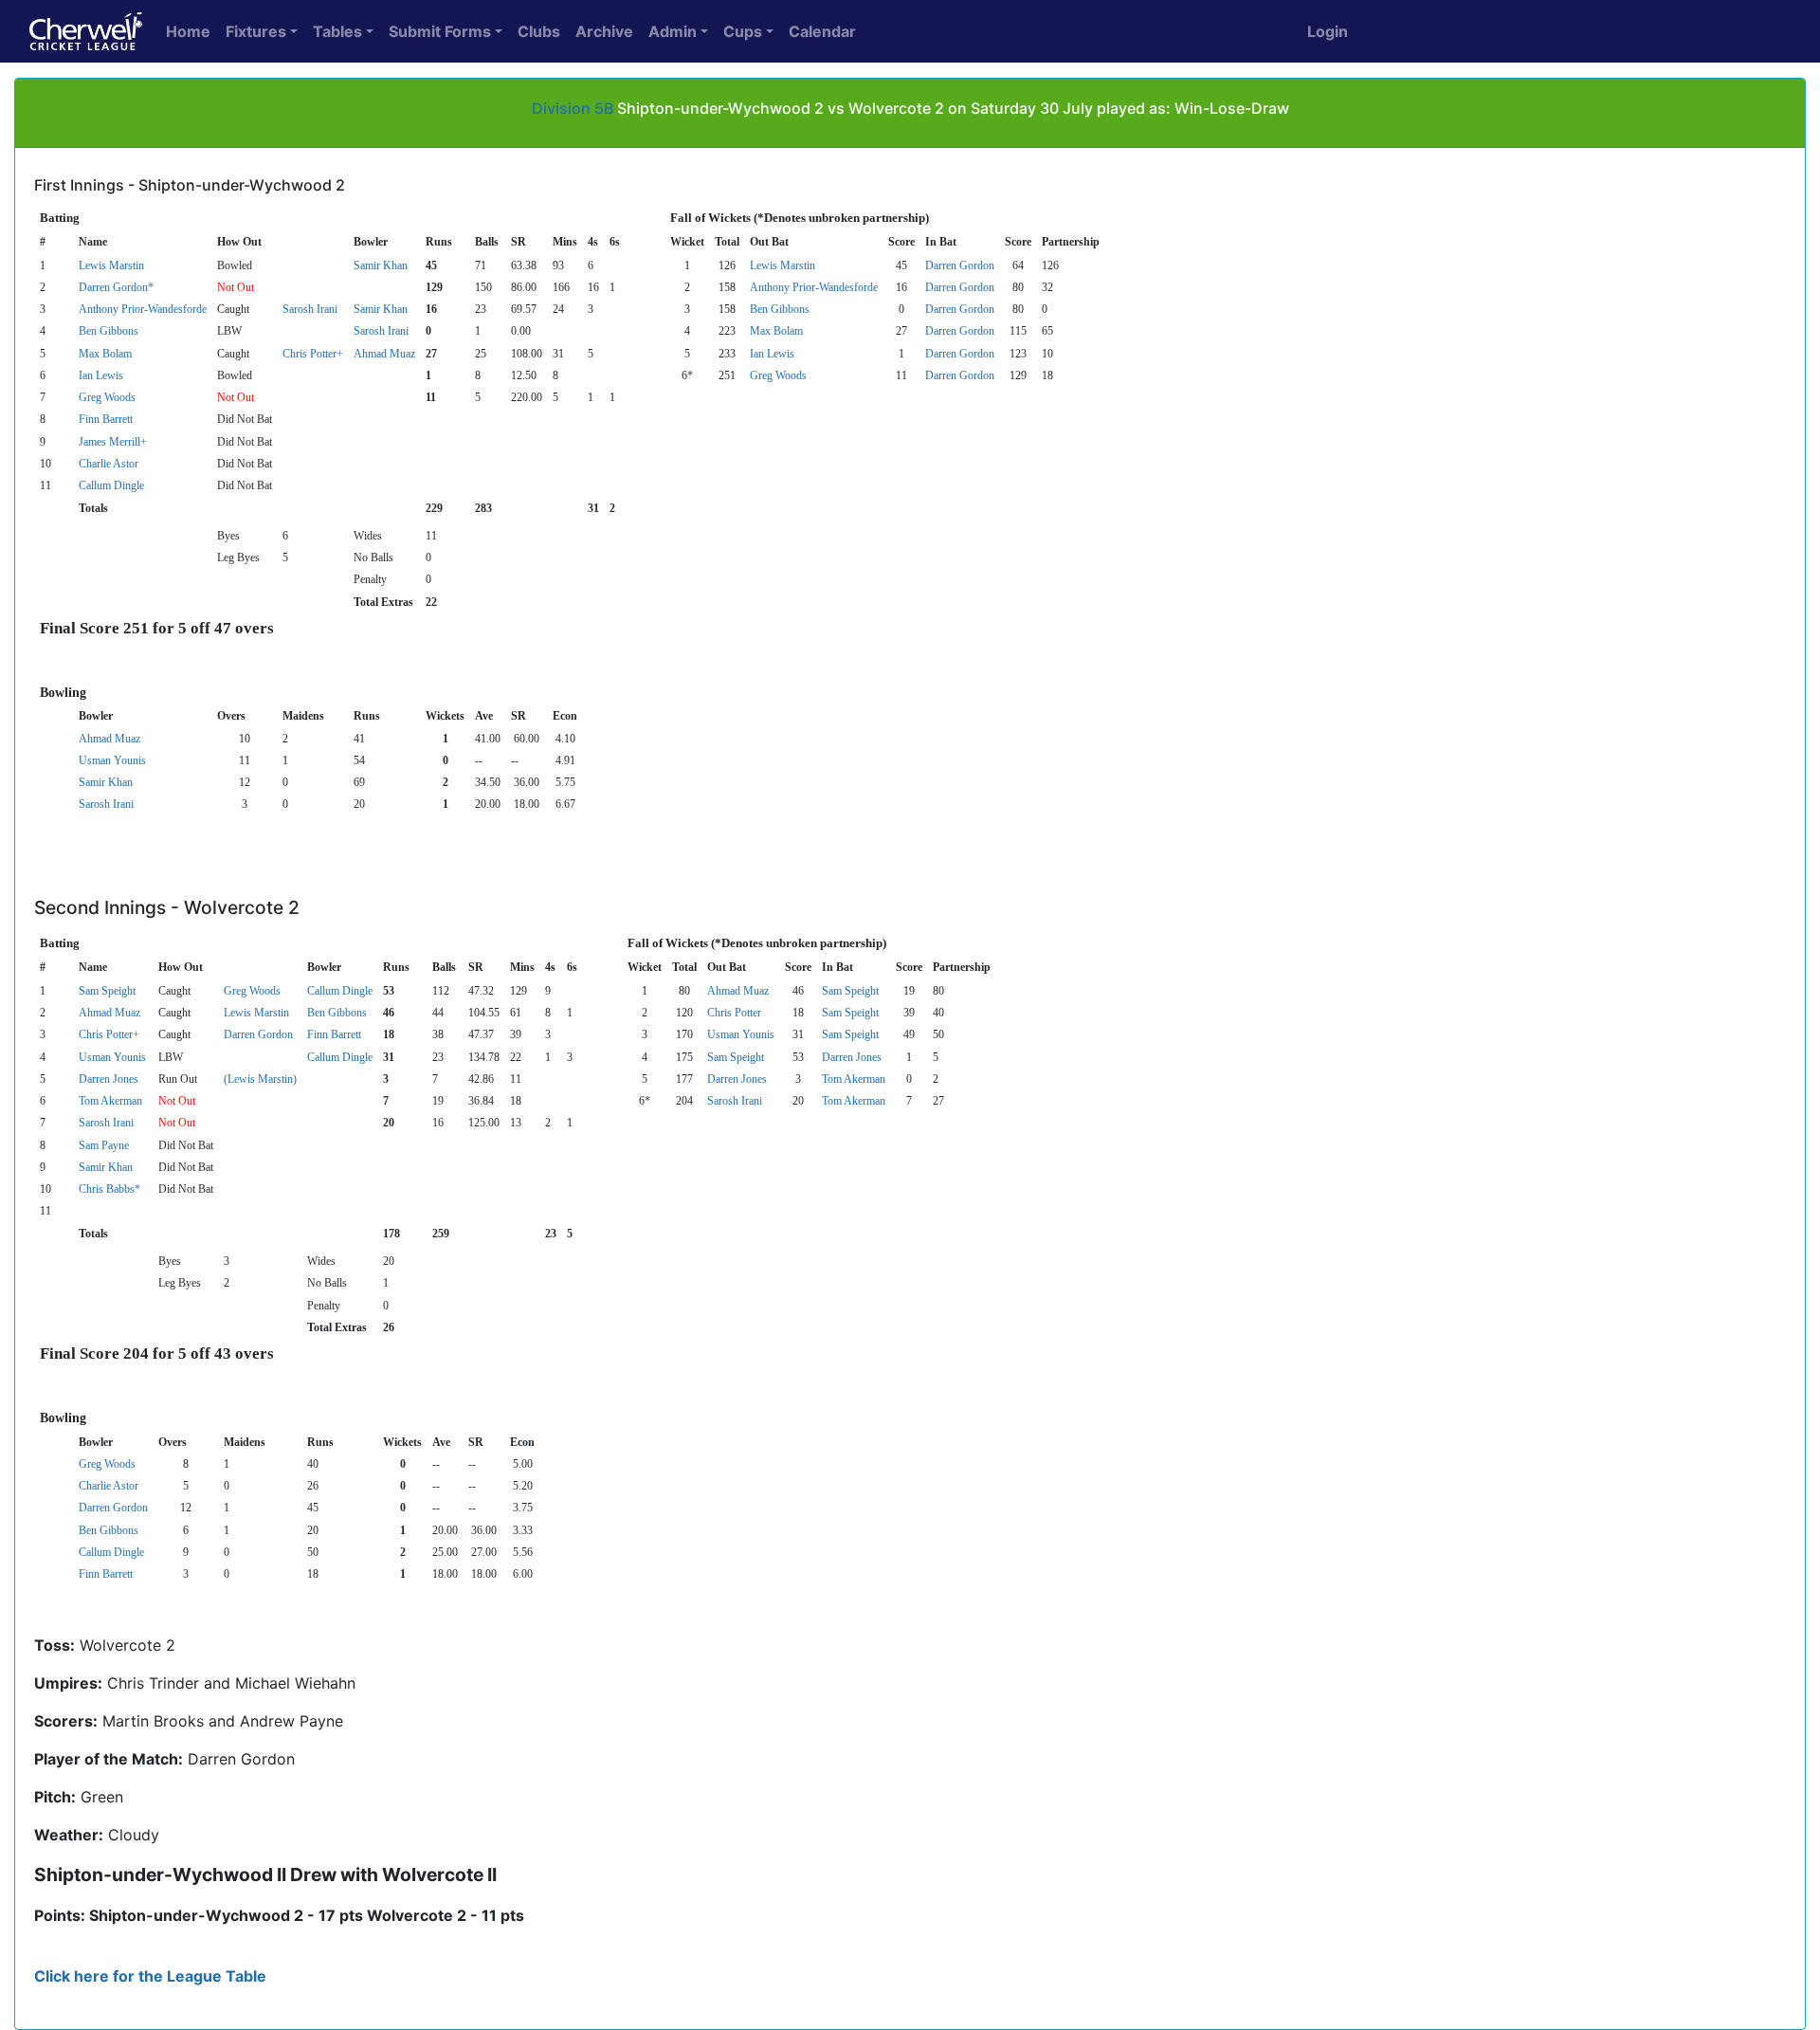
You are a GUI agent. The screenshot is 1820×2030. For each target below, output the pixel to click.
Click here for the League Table (150, 1976)
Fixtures (256, 31)
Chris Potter (734, 1013)
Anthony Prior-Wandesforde (814, 287)
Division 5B (573, 108)
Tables (337, 31)
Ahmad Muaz (384, 354)
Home (188, 31)
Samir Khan (381, 265)
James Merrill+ (113, 442)
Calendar (822, 31)
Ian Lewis (772, 354)
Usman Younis (112, 760)
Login (1328, 31)
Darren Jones (852, 1057)
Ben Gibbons (780, 309)
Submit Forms (440, 31)
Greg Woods (778, 375)
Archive (604, 31)
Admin (673, 31)
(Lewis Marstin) (260, 1079)
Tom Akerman (854, 1079)
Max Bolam (776, 331)
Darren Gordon (960, 265)
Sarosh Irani (310, 309)
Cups (743, 31)
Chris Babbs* (109, 1189)
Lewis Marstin (111, 265)
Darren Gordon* (116, 287)
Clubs (539, 31)
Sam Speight (107, 991)
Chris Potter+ (313, 354)
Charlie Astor (109, 464)
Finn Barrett (106, 419)
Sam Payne (104, 1145)
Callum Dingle (111, 485)
